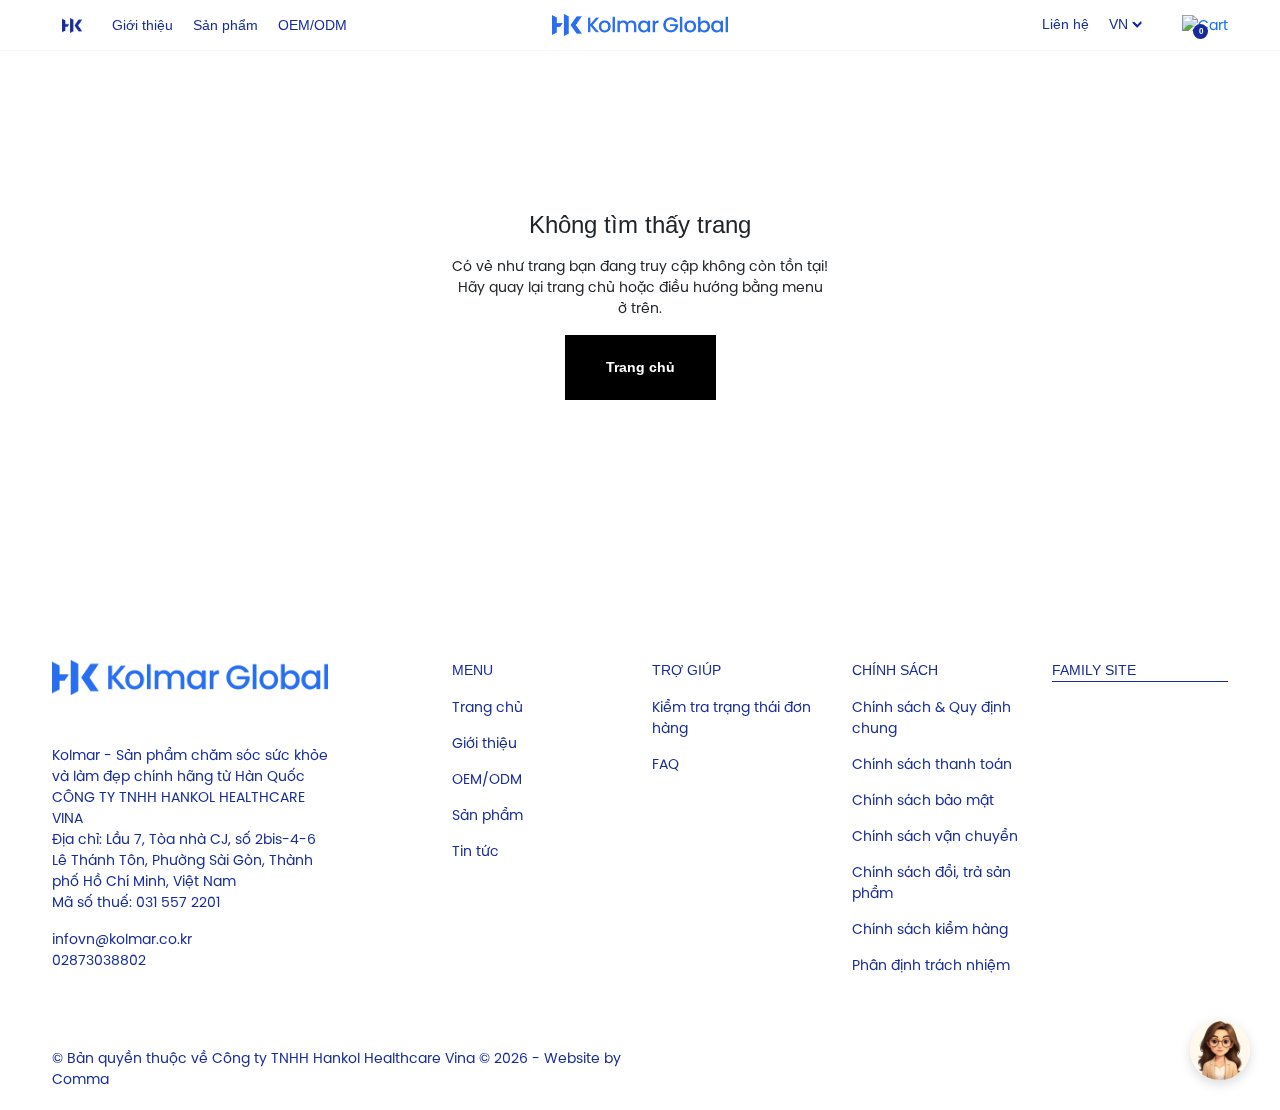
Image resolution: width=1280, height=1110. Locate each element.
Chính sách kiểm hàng (930, 929)
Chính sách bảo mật (923, 800)
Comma (80, 1079)
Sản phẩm (225, 25)
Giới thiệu (142, 25)
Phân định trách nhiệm (931, 965)
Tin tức (475, 851)
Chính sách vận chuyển (935, 836)
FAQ (665, 764)
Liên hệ (1065, 24)
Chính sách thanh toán (932, 764)
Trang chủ (640, 367)
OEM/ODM (312, 25)
